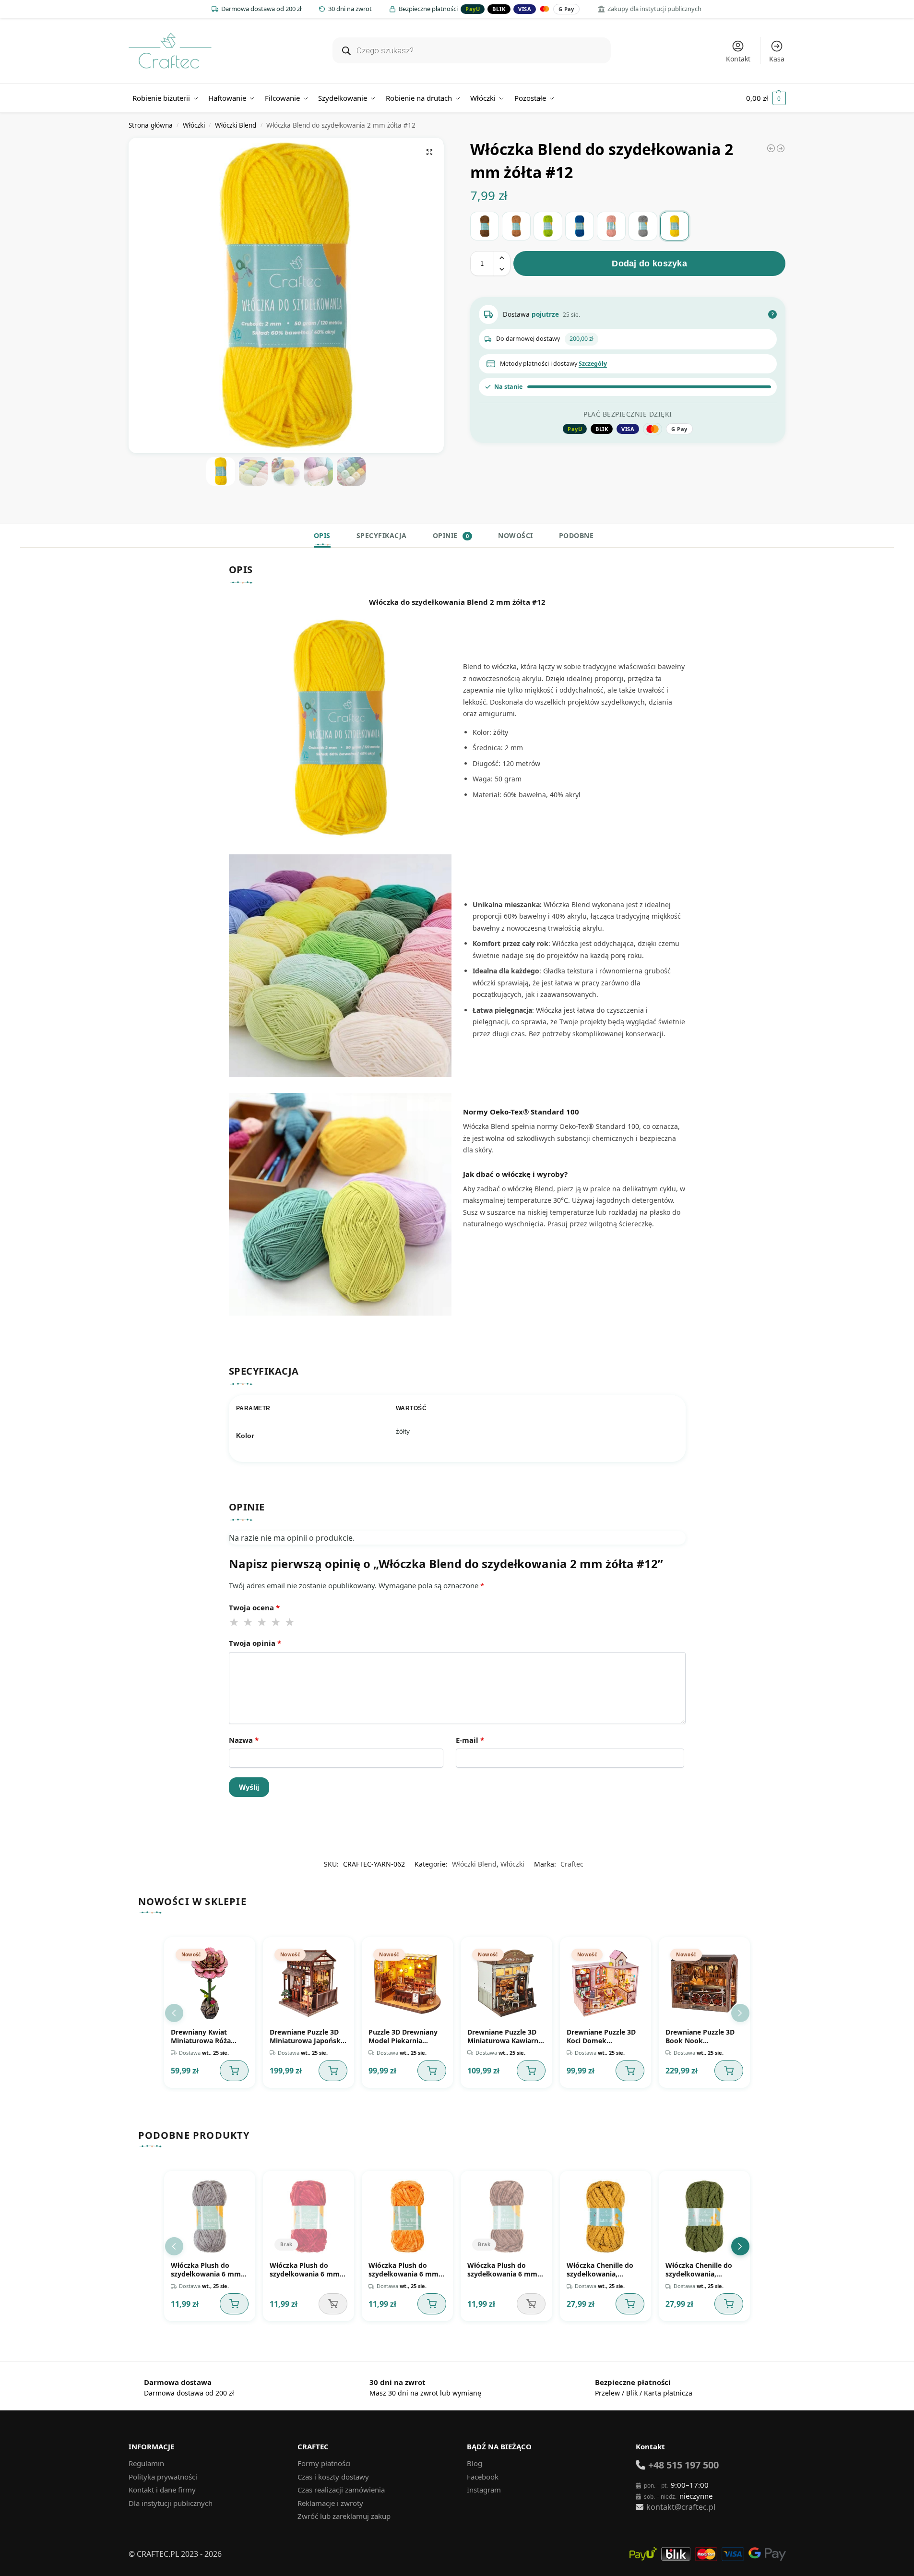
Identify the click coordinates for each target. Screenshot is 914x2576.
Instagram (484, 2490)
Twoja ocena (254, 1607)
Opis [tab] (322, 535)
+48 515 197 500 (683, 2465)
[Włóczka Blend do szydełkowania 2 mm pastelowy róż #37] (611, 226)
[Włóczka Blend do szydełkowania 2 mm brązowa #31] (485, 226)
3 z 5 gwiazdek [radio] (262, 1622)
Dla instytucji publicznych (171, 2503)
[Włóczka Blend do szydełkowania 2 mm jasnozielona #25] (781, 148)
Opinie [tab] (451, 535)
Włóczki (194, 125)
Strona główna (151, 125)
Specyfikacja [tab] (382, 535)
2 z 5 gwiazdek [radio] (249, 1622)
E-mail (470, 1740)
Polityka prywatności (163, 2477)
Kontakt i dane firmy (162, 2490)
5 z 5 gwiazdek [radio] (290, 1622)
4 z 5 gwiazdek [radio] (276, 1622)
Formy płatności (324, 2463)
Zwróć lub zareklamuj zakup (344, 2516)
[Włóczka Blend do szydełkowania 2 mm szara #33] (771, 148)
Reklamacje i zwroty (330, 2503)
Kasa (777, 59)
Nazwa (244, 1740)
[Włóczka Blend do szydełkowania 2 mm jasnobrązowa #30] (516, 226)
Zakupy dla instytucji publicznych (654, 9)
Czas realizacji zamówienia (341, 2490)
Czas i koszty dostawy (333, 2477)
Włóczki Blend (236, 125)
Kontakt (738, 59)
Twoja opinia (255, 1643)
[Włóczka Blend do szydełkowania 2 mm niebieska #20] (580, 226)
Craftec (572, 1864)
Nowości (516, 535)
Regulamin (146, 2463)
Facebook (483, 2477)
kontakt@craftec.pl (681, 2507)
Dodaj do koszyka (649, 264)
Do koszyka (234, 2071)
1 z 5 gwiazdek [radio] (235, 1622)
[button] (766, 98)
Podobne (576, 535)
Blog (475, 2463)
